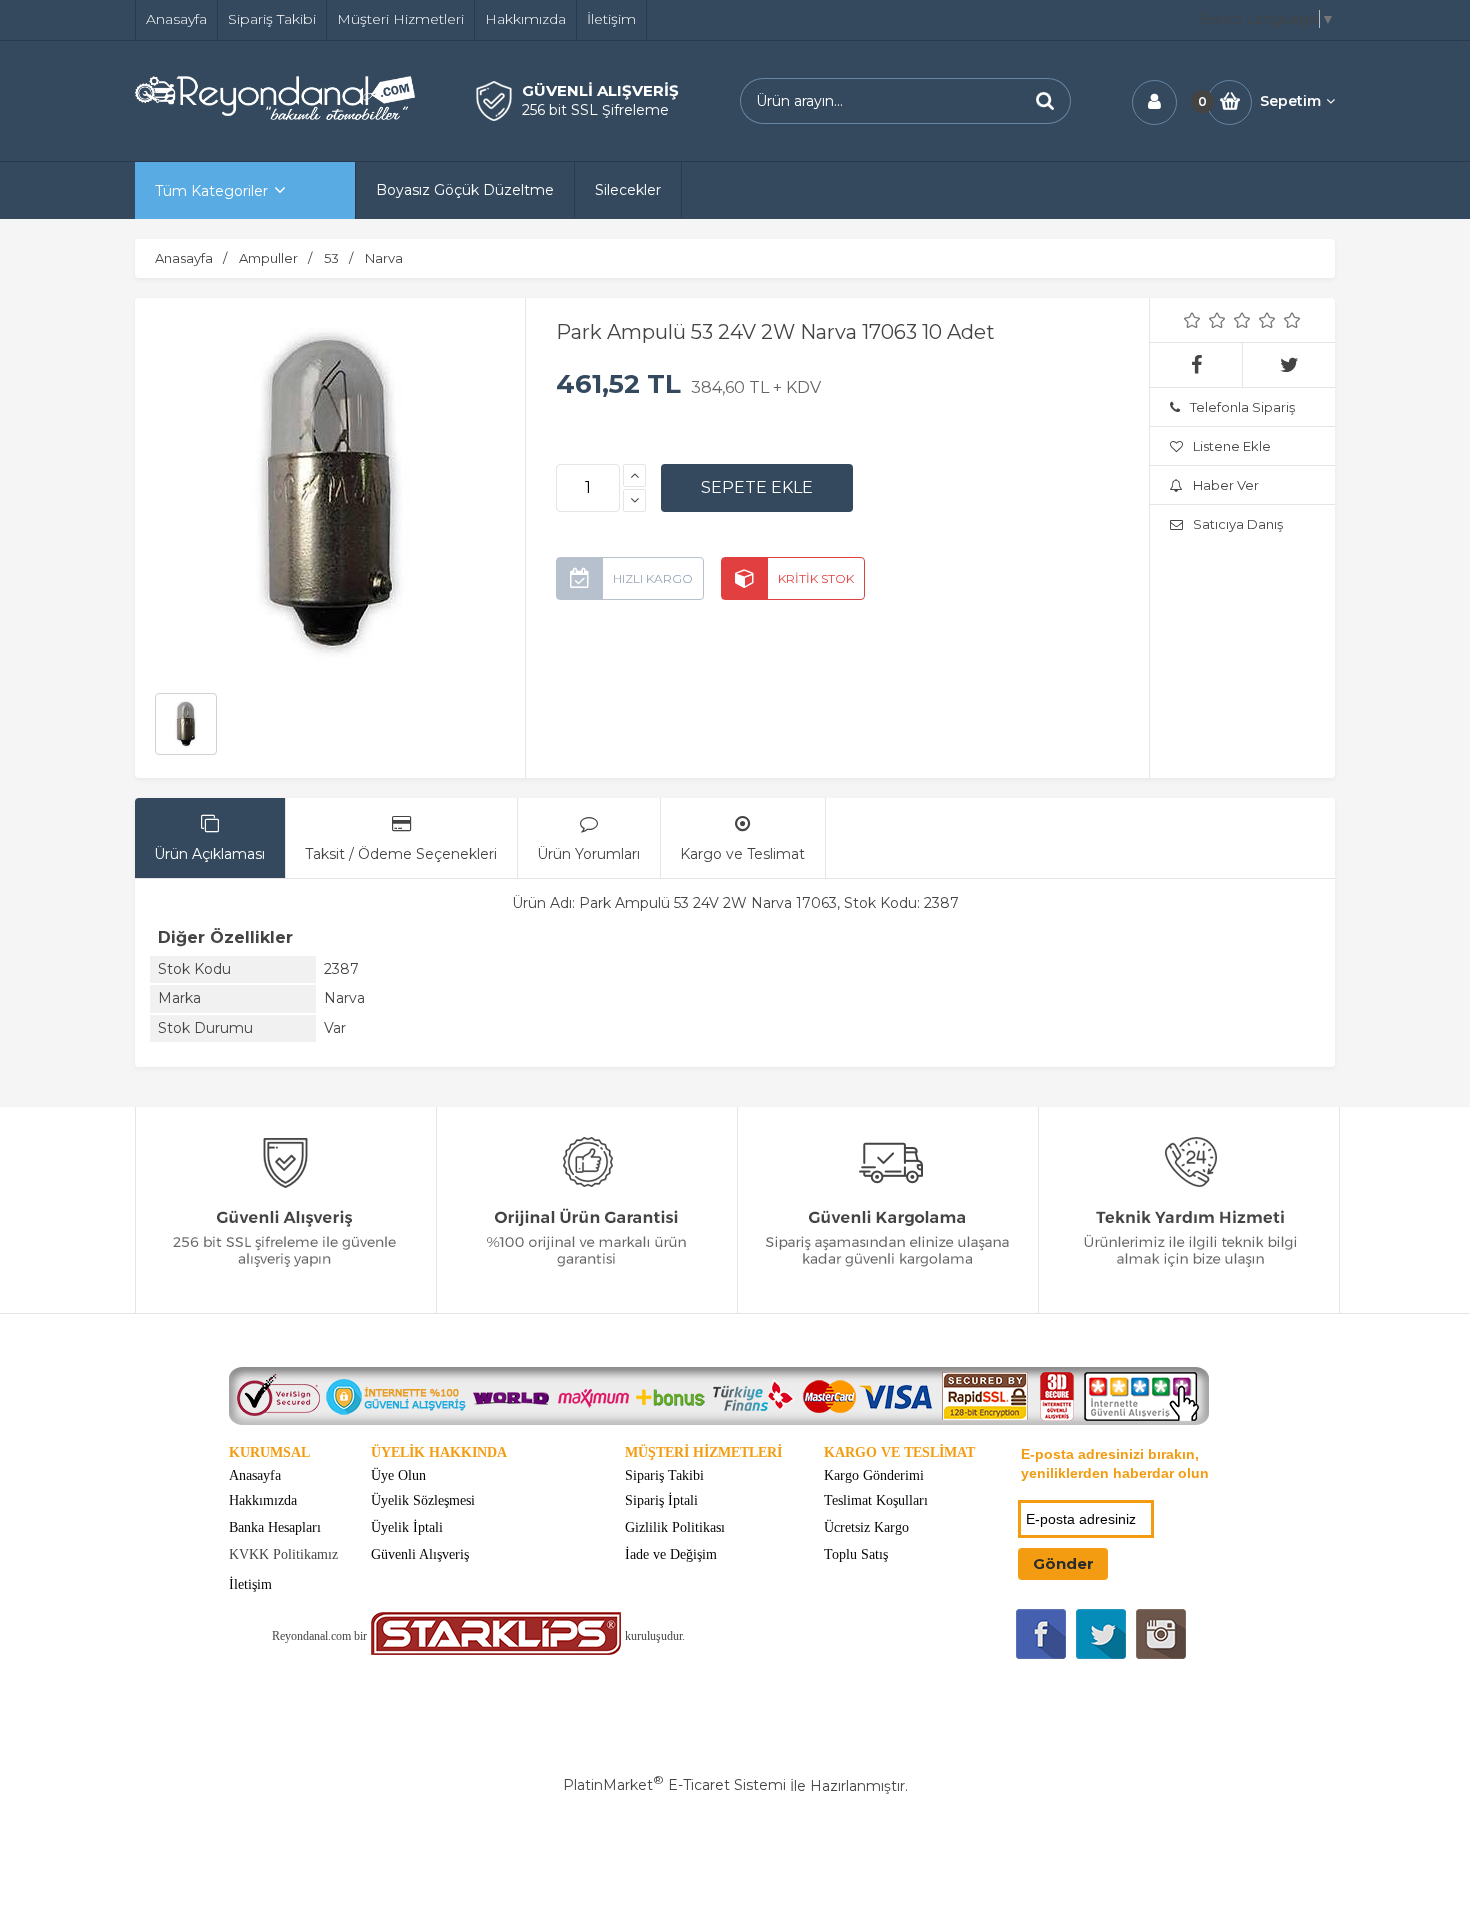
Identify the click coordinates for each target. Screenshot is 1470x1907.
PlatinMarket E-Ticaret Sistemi (674, 1785)
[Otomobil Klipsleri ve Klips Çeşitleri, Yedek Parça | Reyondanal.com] (275, 115)
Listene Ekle (1232, 446)
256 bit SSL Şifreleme (595, 110)
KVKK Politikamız (283, 1554)
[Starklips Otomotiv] (496, 1650)
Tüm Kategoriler (211, 191)
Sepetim (1290, 101)
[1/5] (1192, 320)
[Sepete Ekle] (757, 488)
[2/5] (1205, 320)
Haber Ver (1226, 485)
